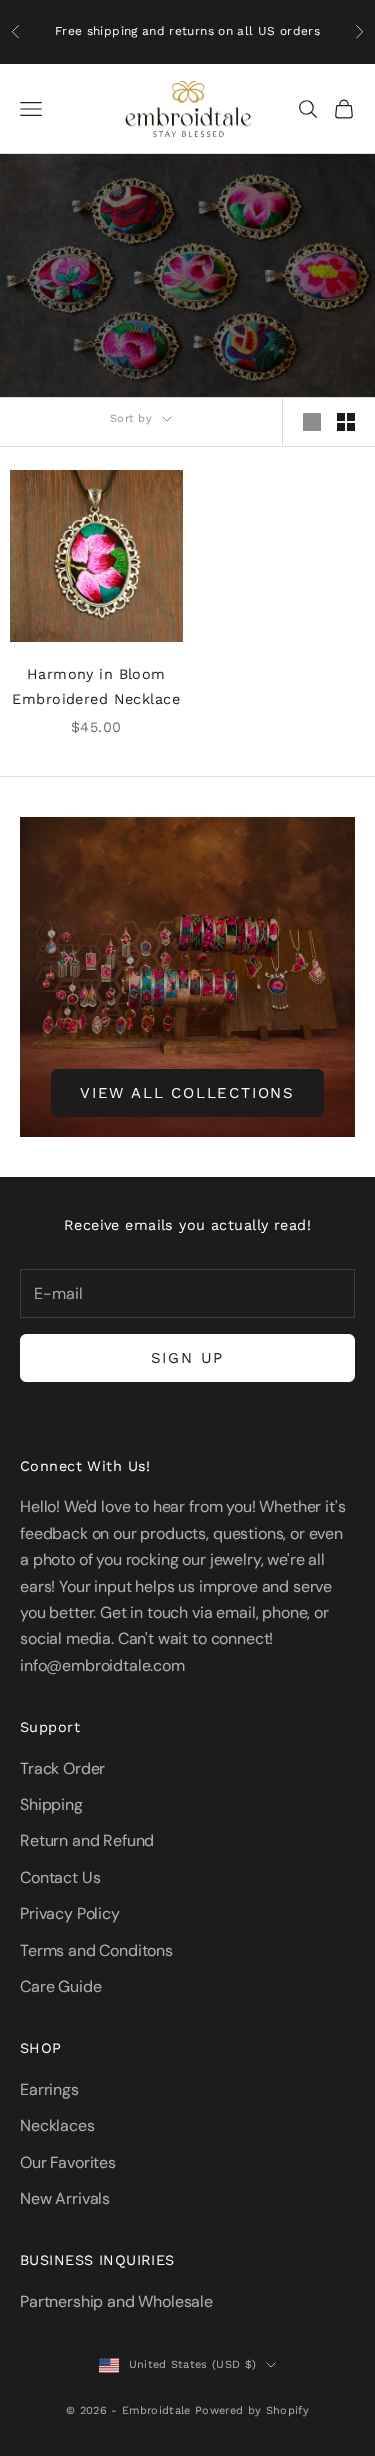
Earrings (49, 2089)
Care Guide (60, 1986)
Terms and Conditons (96, 1950)
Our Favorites (68, 2162)
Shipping (51, 1804)
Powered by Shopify (252, 2410)
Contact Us (60, 1877)
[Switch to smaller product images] (346, 422)
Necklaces (57, 2125)
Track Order (62, 1768)
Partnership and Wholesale (116, 2301)
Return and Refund (87, 1840)
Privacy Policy (70, 1913)
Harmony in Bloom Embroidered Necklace (96, 686)
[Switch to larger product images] (312, 422)
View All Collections (187, 1093)
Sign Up (188, 1358)
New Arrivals (65, 2198)
